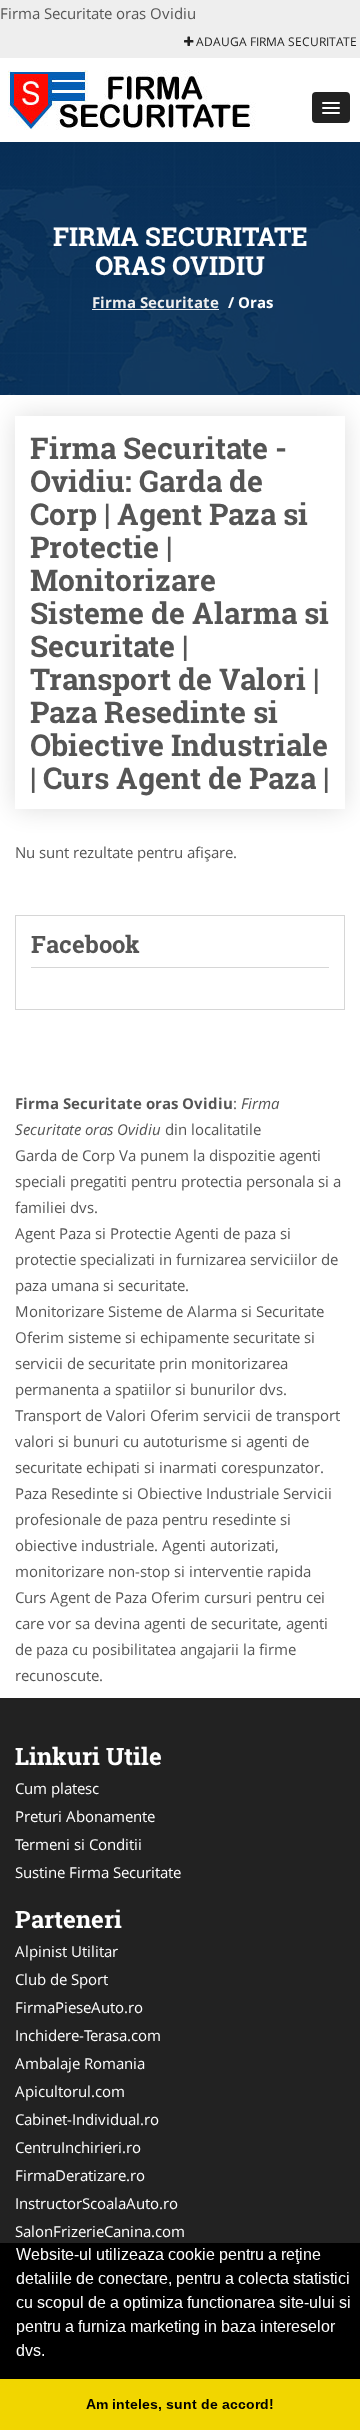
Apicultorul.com (70, 2091)
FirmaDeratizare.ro (80, 2175)
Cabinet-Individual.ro (87, 2119)
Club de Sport (61, 1979)
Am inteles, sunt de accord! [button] (180, 2404)
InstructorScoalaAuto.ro (96, 2203)
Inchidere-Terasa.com (88, 2035)
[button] (331, 107)
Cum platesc (57, 1788)
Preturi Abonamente (85, 1816)
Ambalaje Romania (80, 2063)
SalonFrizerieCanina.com (100, 2231)
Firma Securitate (155, 302)
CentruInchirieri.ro (78, 2147)
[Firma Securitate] (131, 98)
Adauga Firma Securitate (275, 41)
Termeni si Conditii (78, 1844)
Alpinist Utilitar (66, 1951)
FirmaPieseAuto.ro (79, 2007)
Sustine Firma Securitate (98, 1872)
